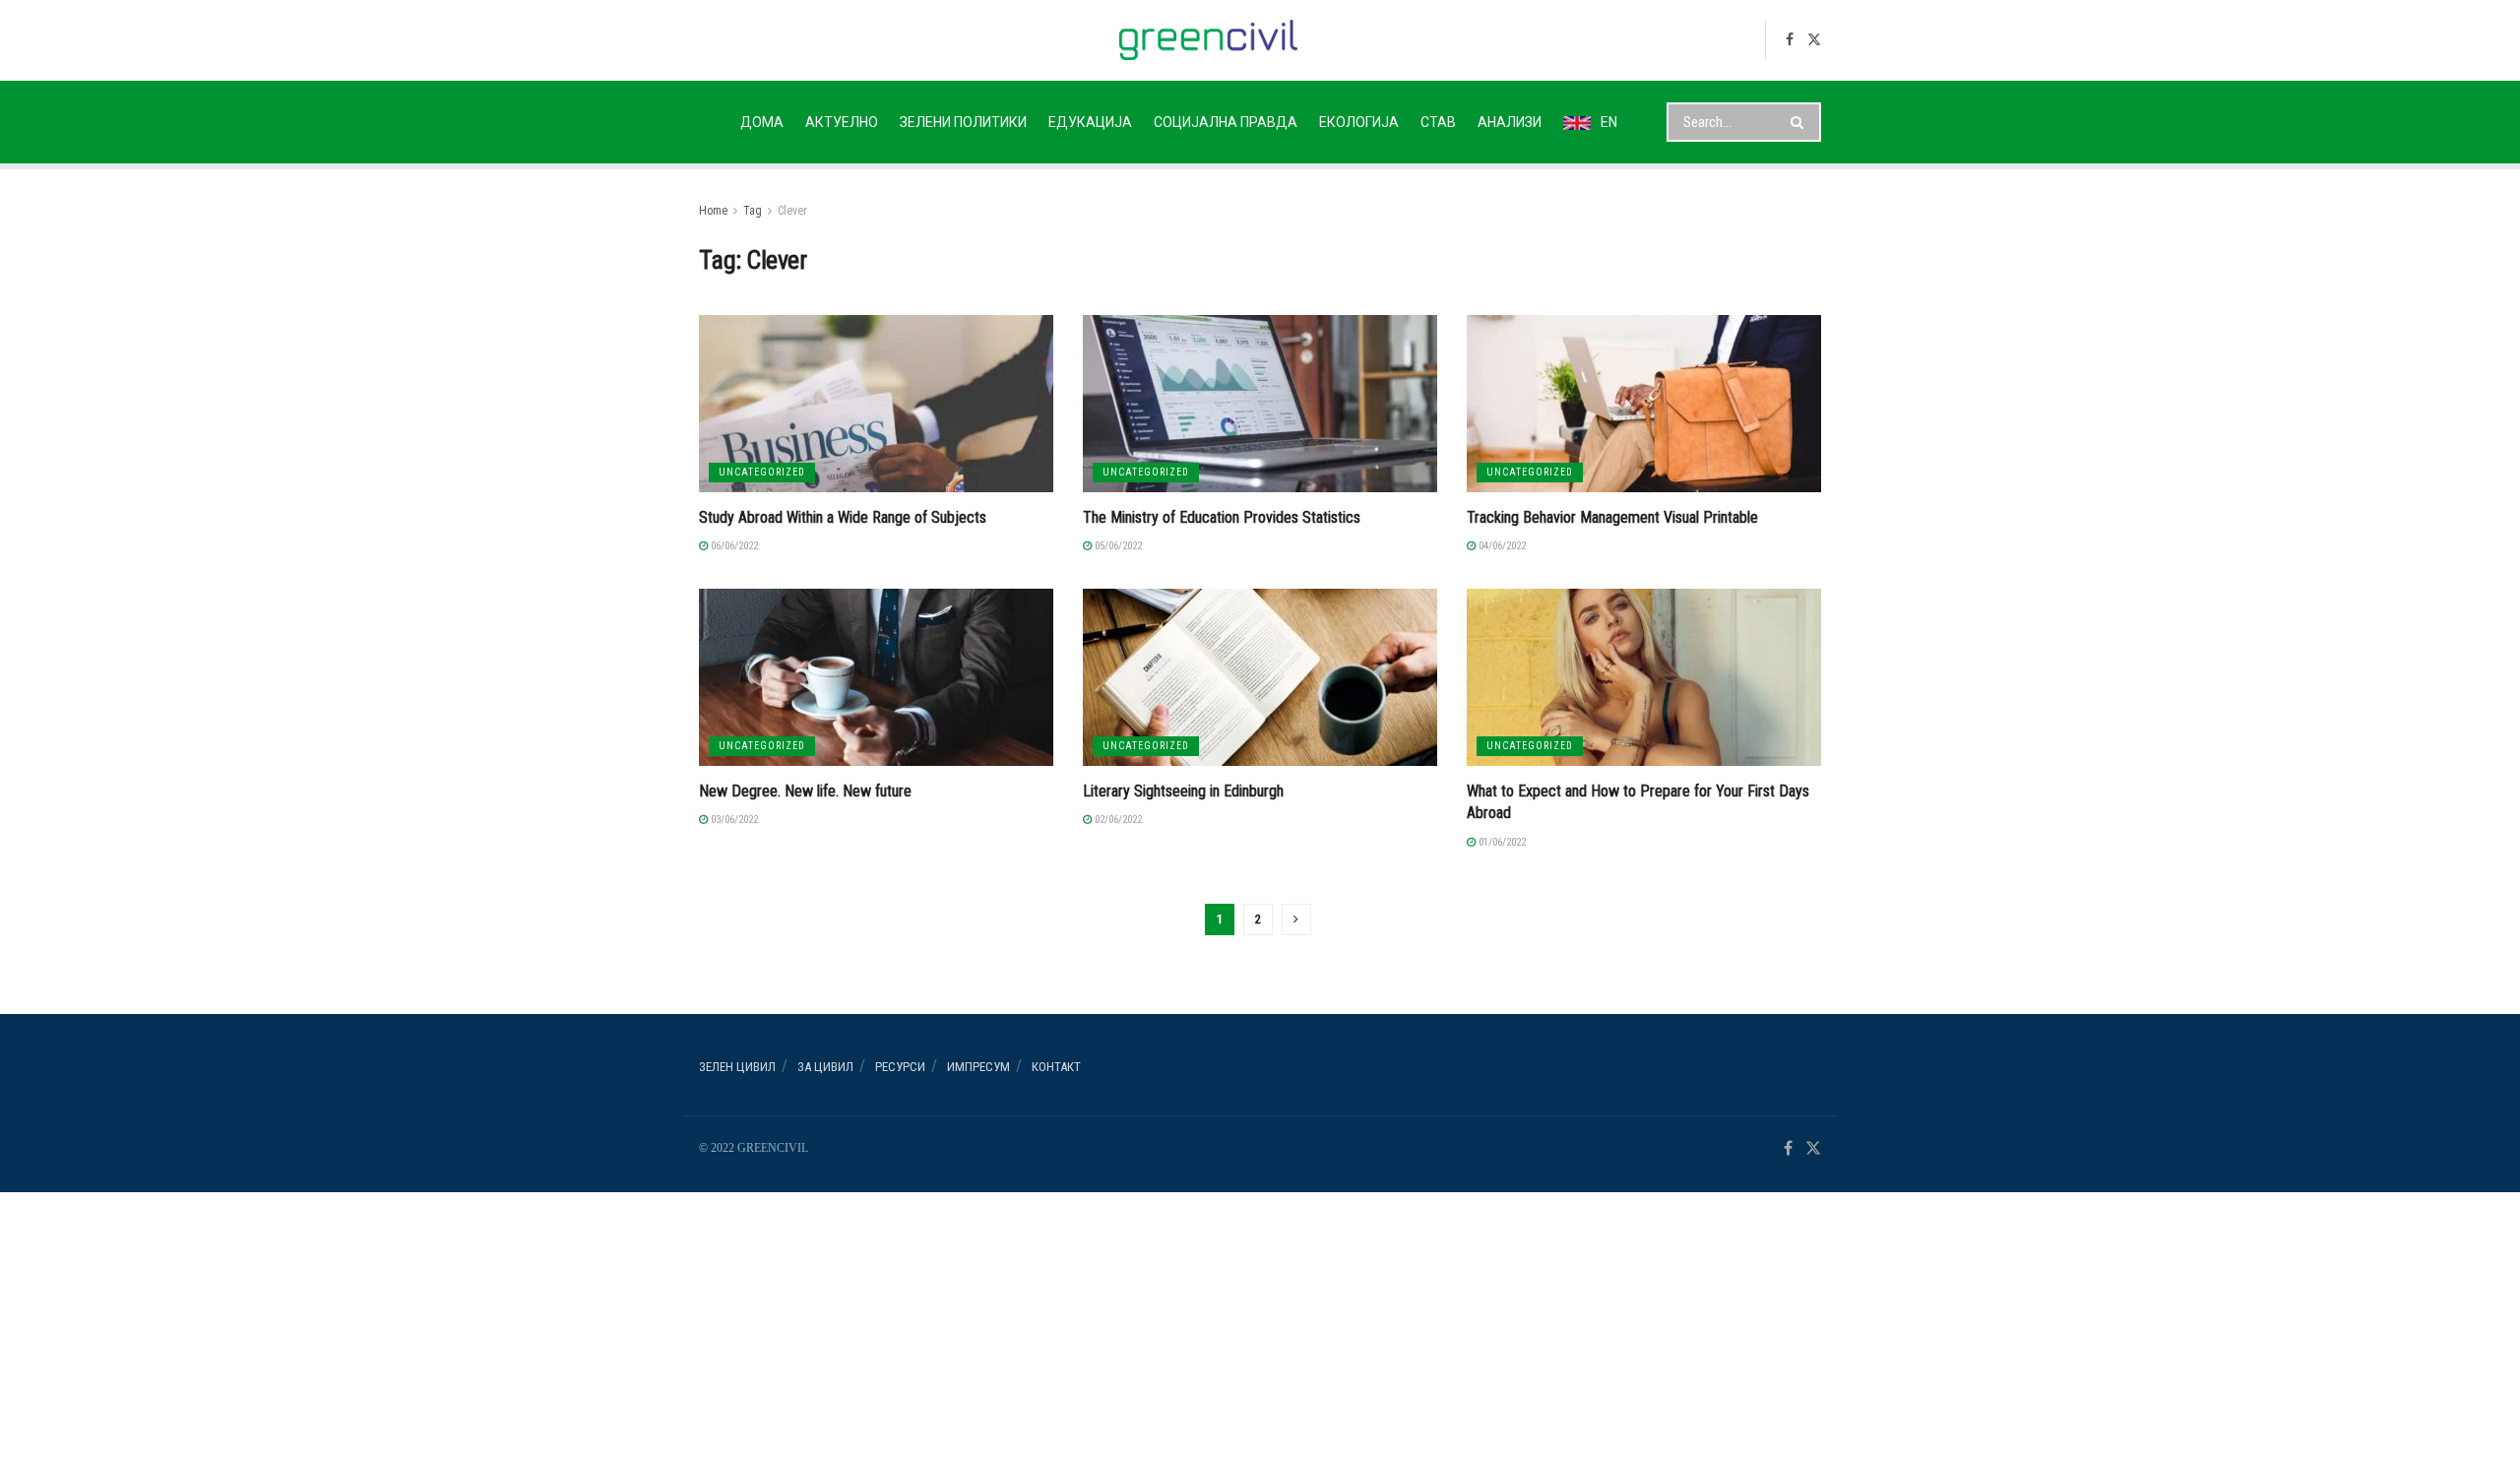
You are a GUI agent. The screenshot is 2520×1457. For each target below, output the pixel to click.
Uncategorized (762, 472)
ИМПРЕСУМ (978, 1067)
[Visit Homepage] (1208, 40)
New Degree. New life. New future (805, 791)
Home (713, 211)
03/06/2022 (733, 820)
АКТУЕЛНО (842, 122)
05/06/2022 (1117, 546)
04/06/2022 (1501, 546)
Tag (753, 211)
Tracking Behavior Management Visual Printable (1612, 517)
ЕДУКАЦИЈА (1090, 122)
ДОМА (762, 122)
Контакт (1056, 1067)
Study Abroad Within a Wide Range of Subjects (843, 517)
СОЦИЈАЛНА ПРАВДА (1226, 122)
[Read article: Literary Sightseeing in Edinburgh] (1260, 677)
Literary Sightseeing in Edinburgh (1183, 791)
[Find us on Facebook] (1790, 40)
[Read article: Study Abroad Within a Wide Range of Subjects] (876, 404)
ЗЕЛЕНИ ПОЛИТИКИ (963, 122)
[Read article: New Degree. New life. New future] (876, 677)
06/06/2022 (733, 546)
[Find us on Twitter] (1814, 40)
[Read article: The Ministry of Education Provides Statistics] (1260, 404)
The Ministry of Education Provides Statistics (1222, 517)
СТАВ (1438, 122)
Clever (792, 211)
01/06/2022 (1501, 842)
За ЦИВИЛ (825, 1067)
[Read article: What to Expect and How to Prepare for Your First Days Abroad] (1644, 677)
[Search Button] (1801, 122)
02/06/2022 (1117, 820)
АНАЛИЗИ (1510, 122)
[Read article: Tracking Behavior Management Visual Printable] (1644, 404)
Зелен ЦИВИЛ (737, 1067)
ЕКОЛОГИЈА (1359, 122)
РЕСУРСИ (900, 1067)
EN (1609, 122)
